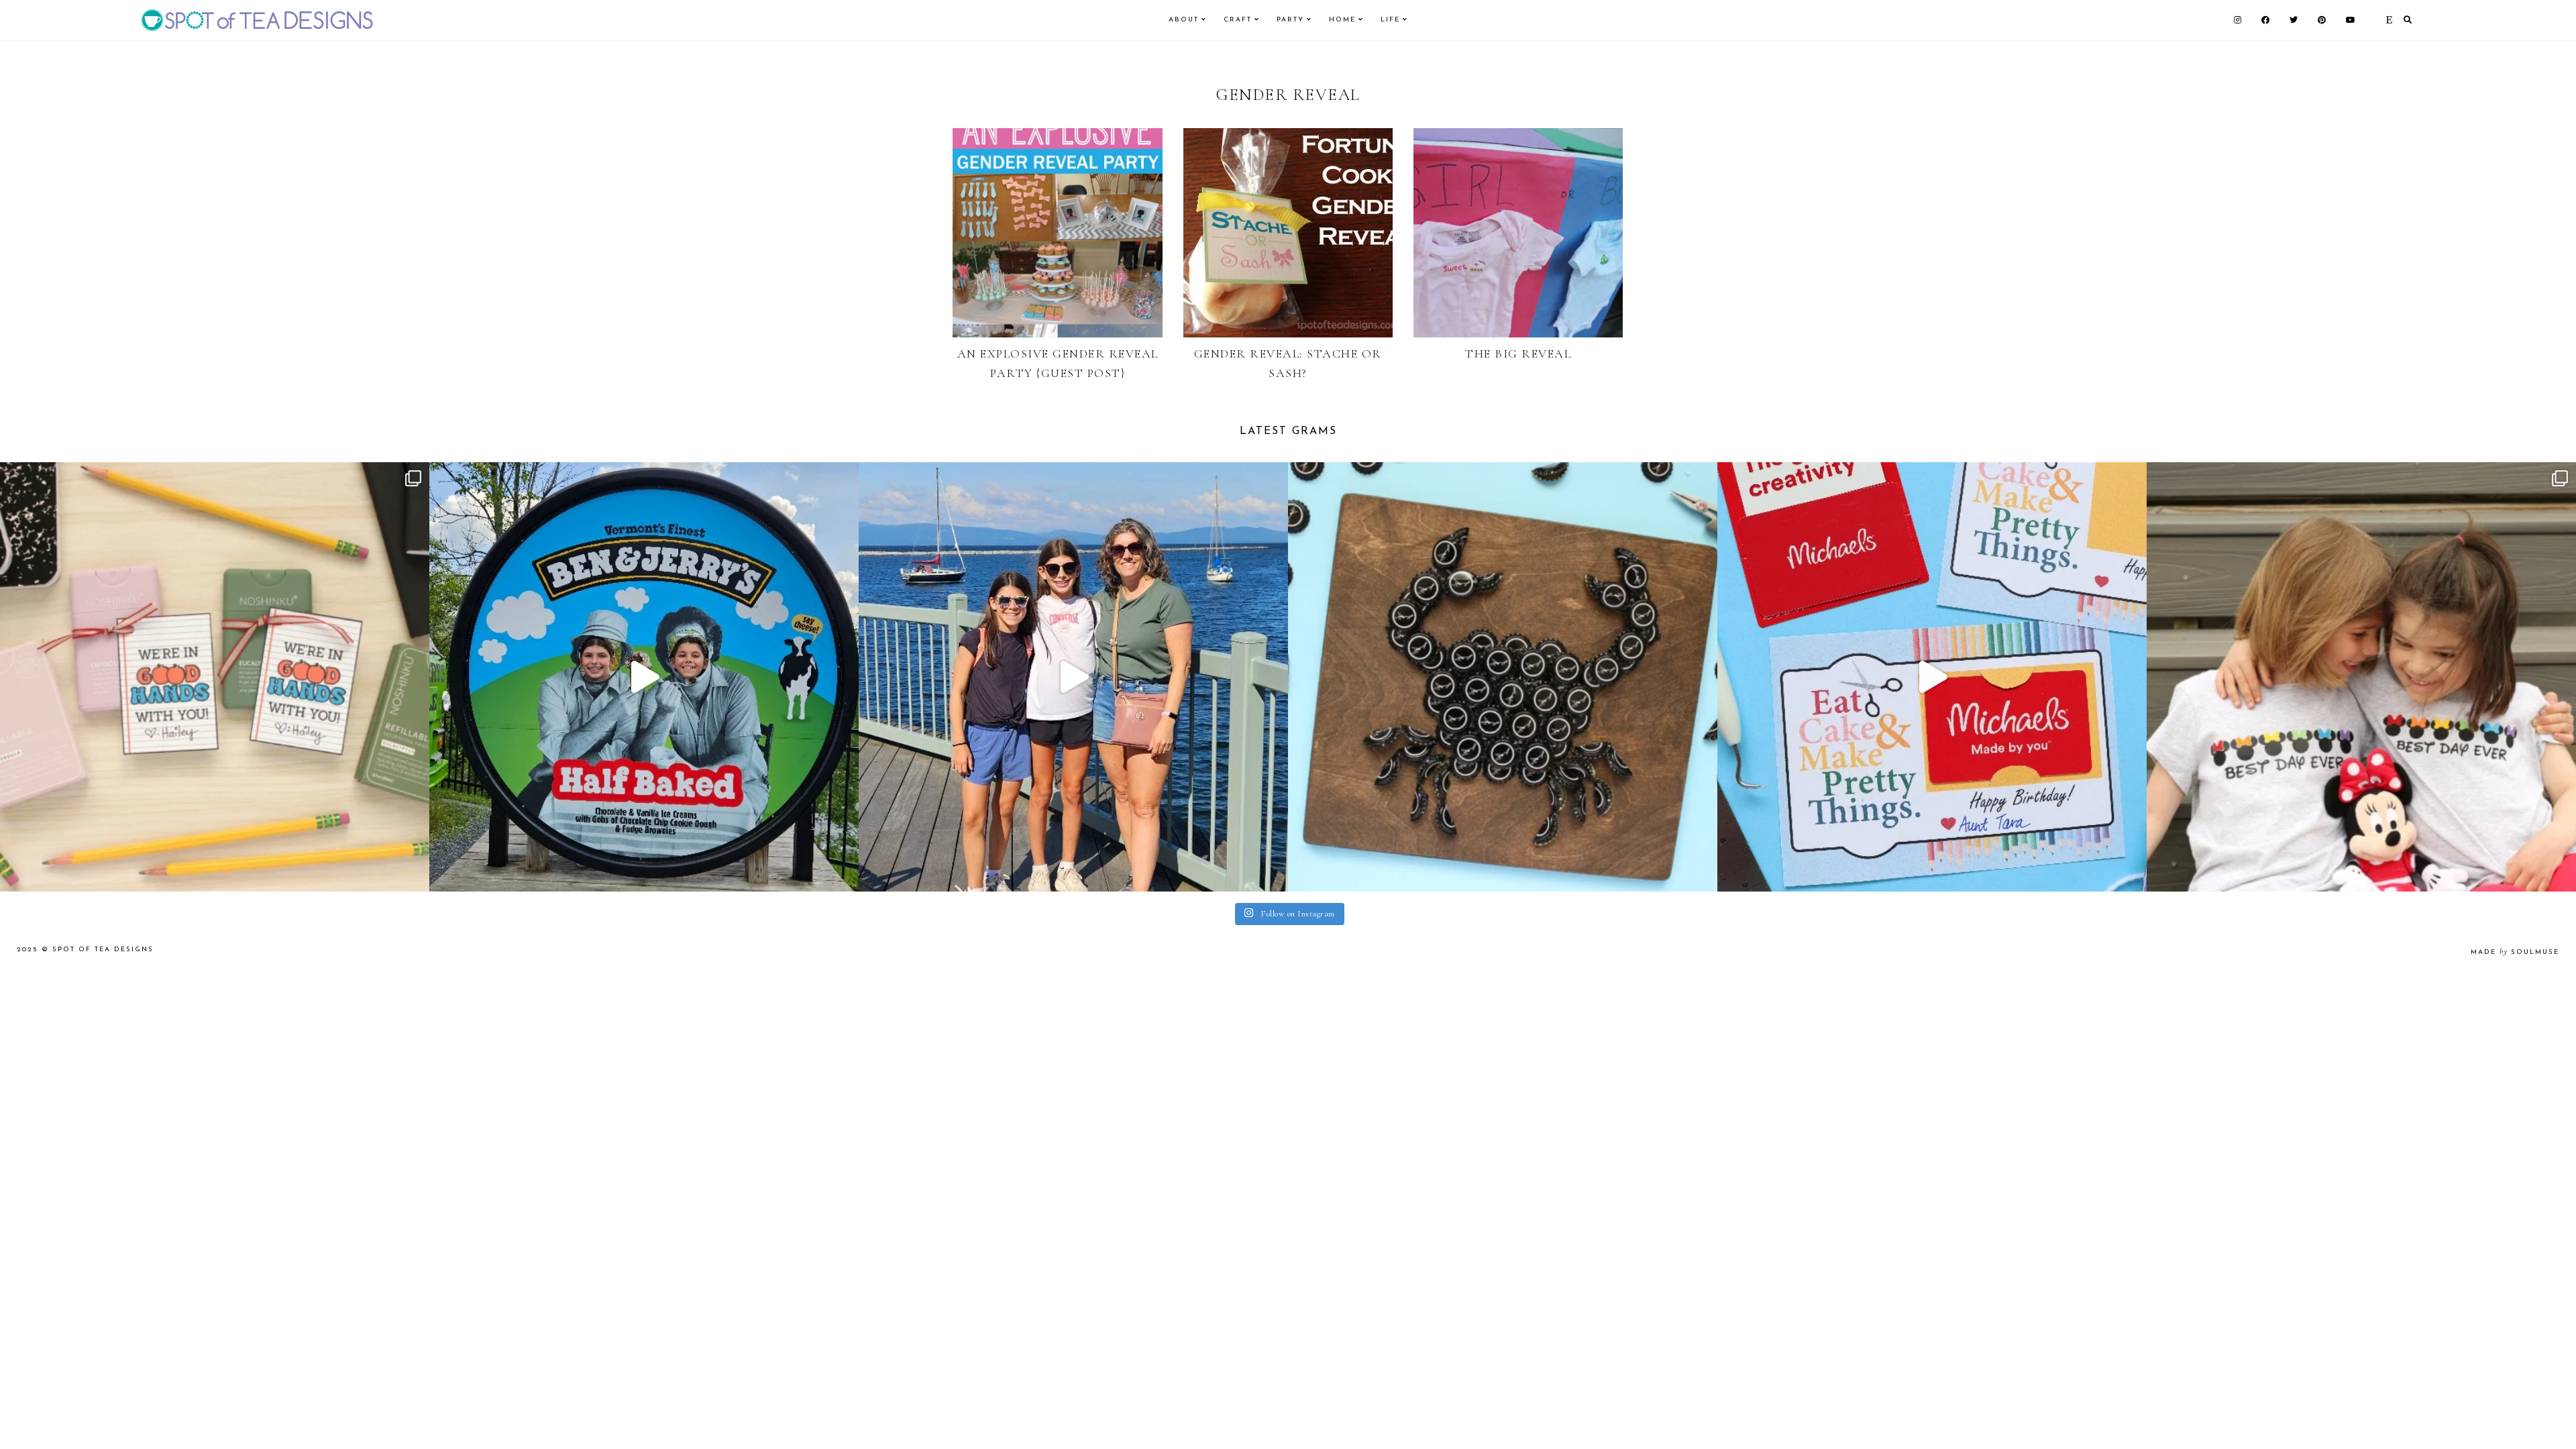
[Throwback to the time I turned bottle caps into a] (1503, 677)
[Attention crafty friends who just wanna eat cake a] (1932, 677)
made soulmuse (2515, 952)
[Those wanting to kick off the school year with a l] (215, 677)
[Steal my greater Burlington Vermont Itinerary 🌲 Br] (1073, 677)
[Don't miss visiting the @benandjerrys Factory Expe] (644, 677)
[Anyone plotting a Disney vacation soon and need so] (2361, 677)
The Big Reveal (1518, 354)
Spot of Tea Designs (103, 950)
